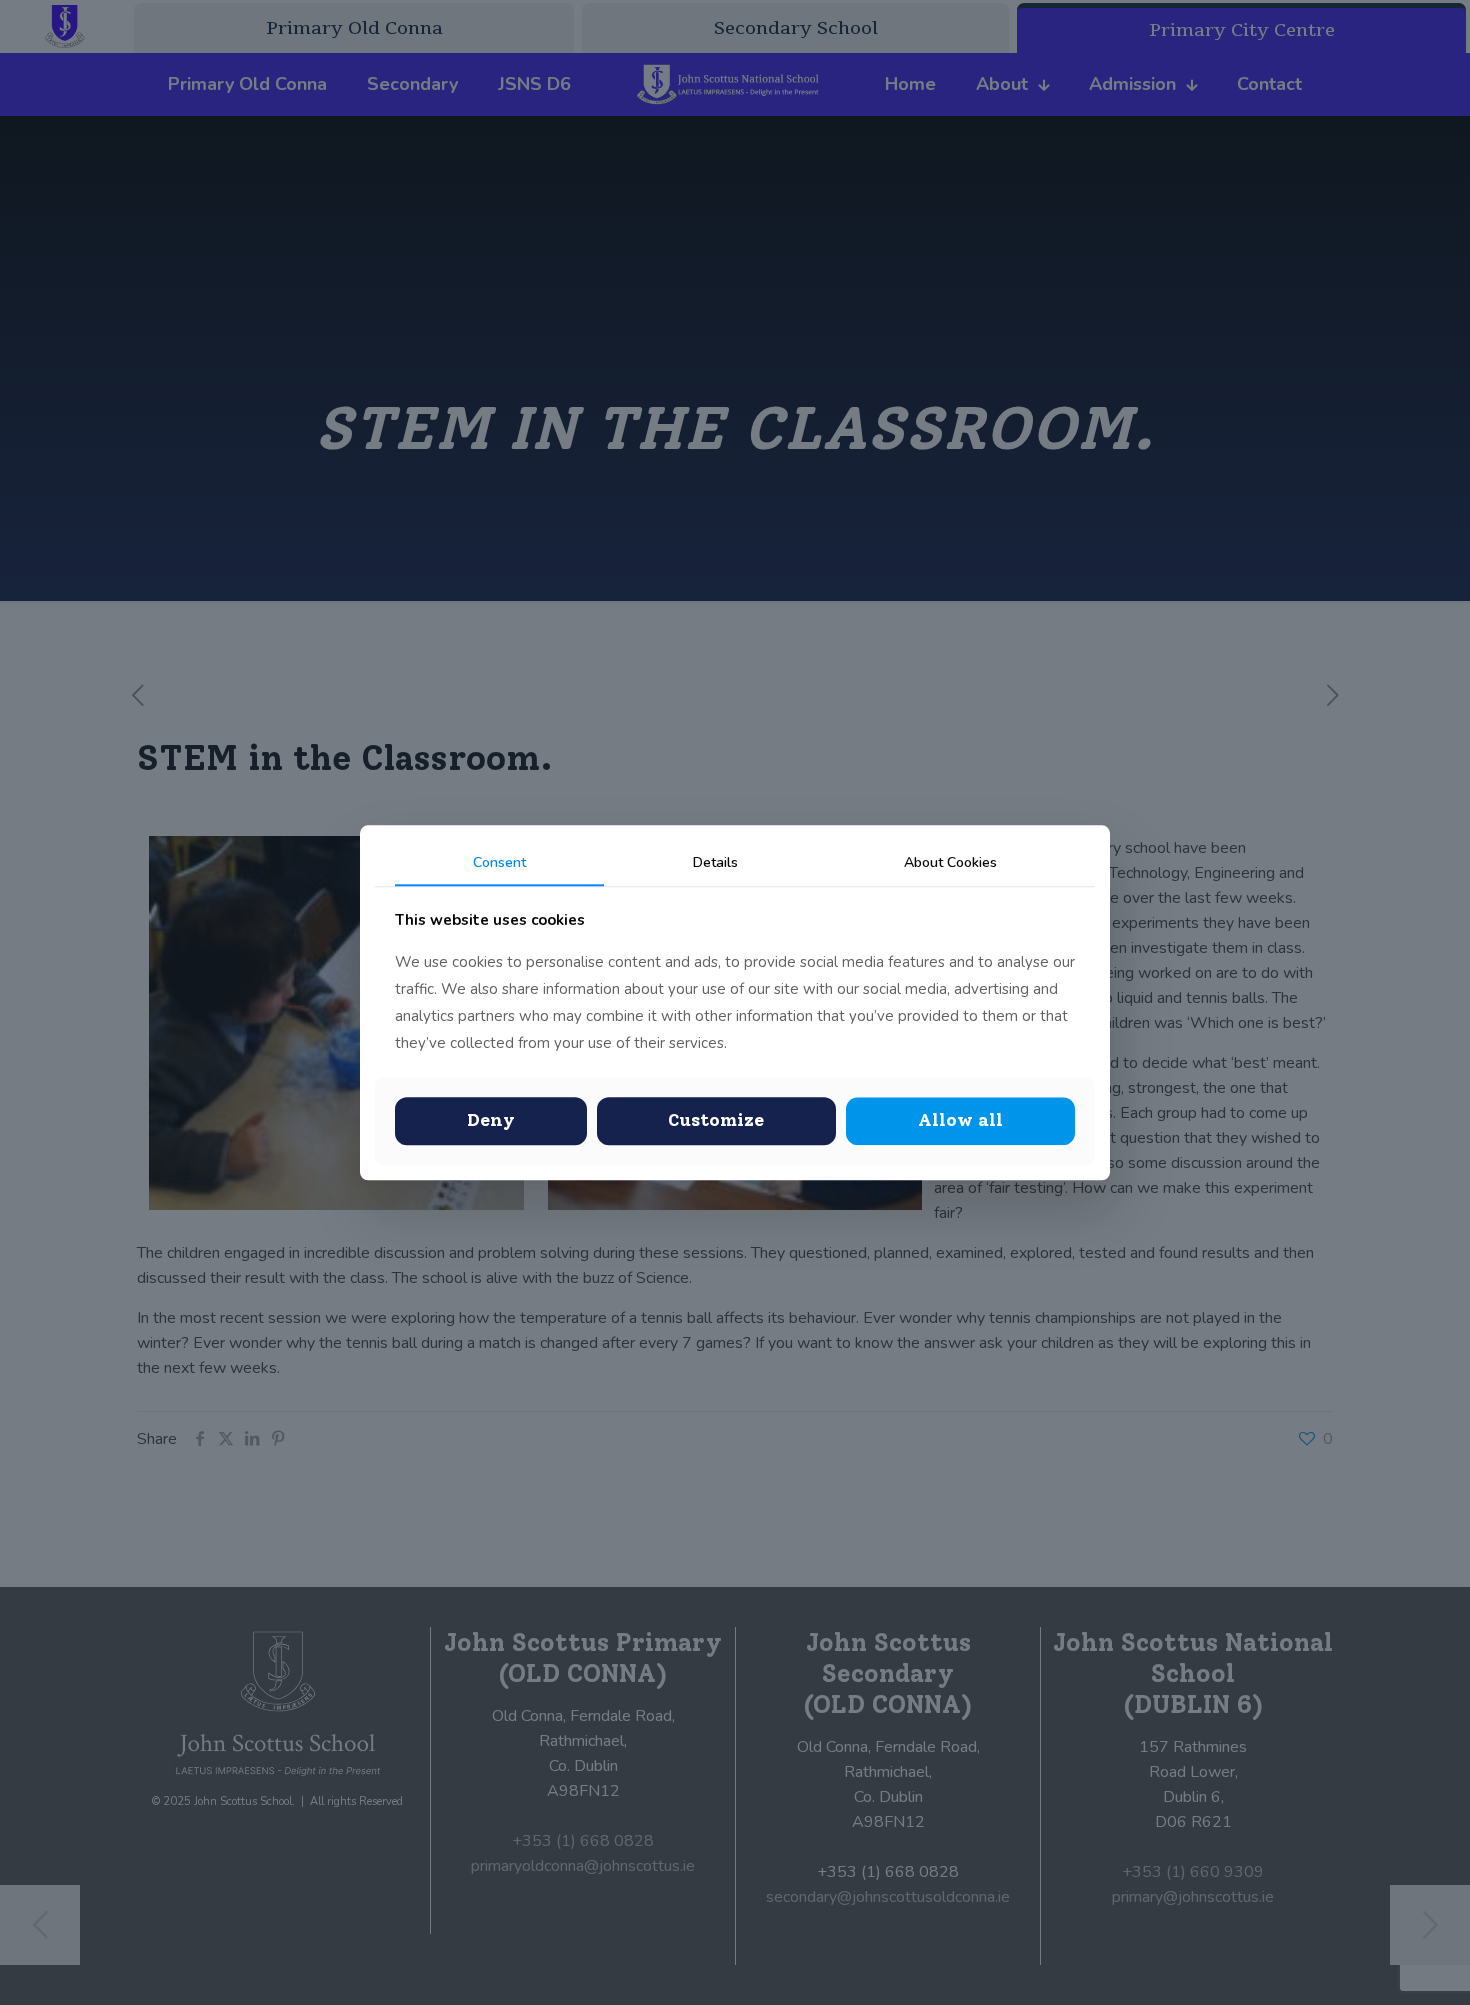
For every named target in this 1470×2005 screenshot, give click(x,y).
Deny (491, 1121)
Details (715, 862)
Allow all (960, 1121)
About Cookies (950, 862)
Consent (499, 862)
